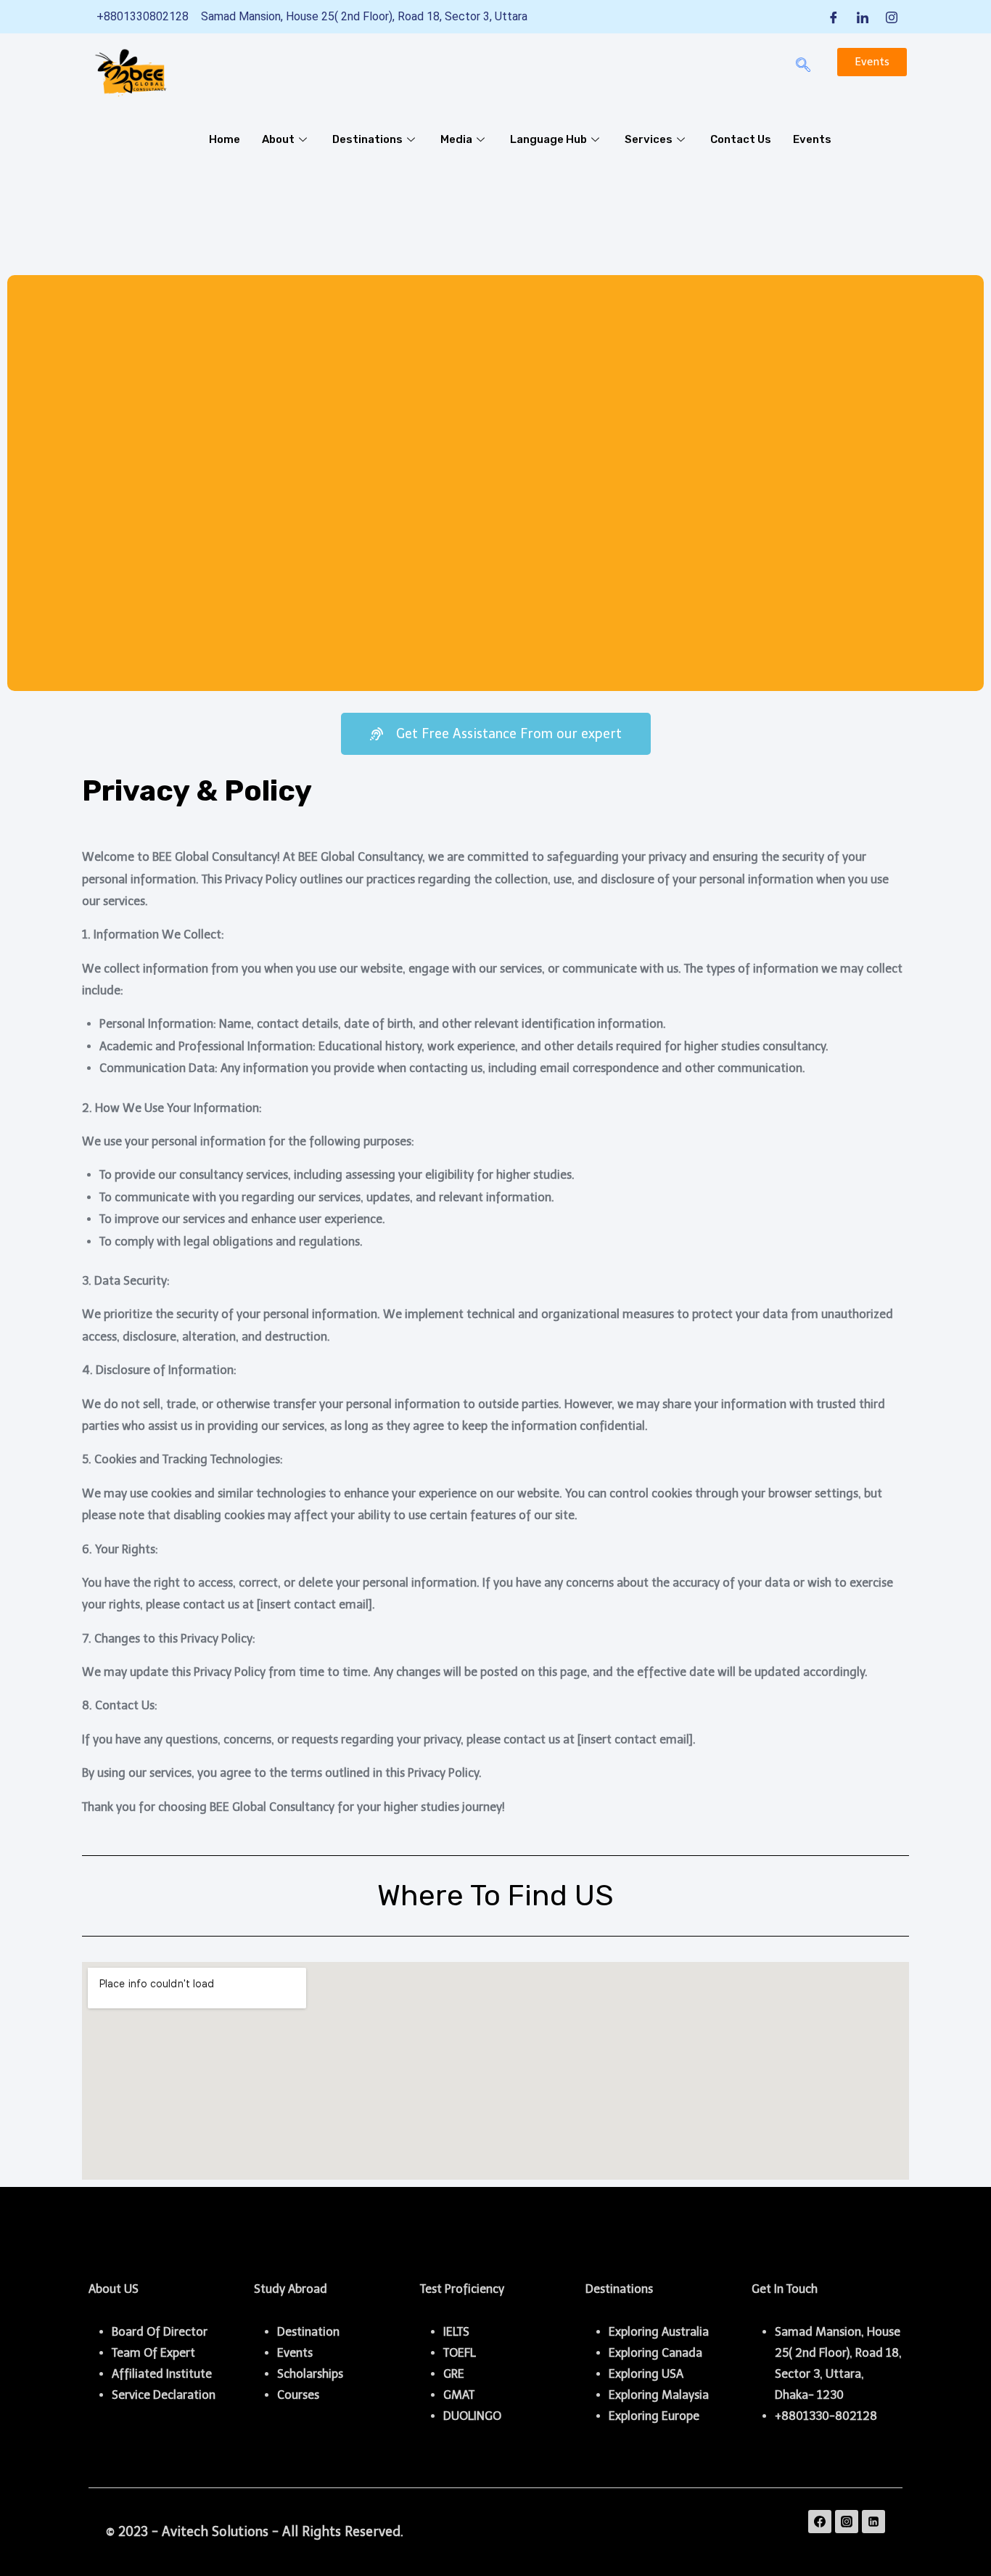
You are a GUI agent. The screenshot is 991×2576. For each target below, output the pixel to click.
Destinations (367, 139)
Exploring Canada (655, 2353)
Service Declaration (164, 2395)
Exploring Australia (659, 2332)
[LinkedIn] (863, 17)
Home (225, 139)
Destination (308, 2332)
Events (812, 139)
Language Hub (548, 139)
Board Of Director (160, 2332)
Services (649, 139)
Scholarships (310, 2374)
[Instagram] (892, 17)
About (278, 139)
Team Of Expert (153, 2353)
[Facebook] (834, 17)
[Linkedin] (873, 2522)
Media (456, 139)
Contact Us (741, 139)
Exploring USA (646, 2374)
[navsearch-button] (803, 66)
